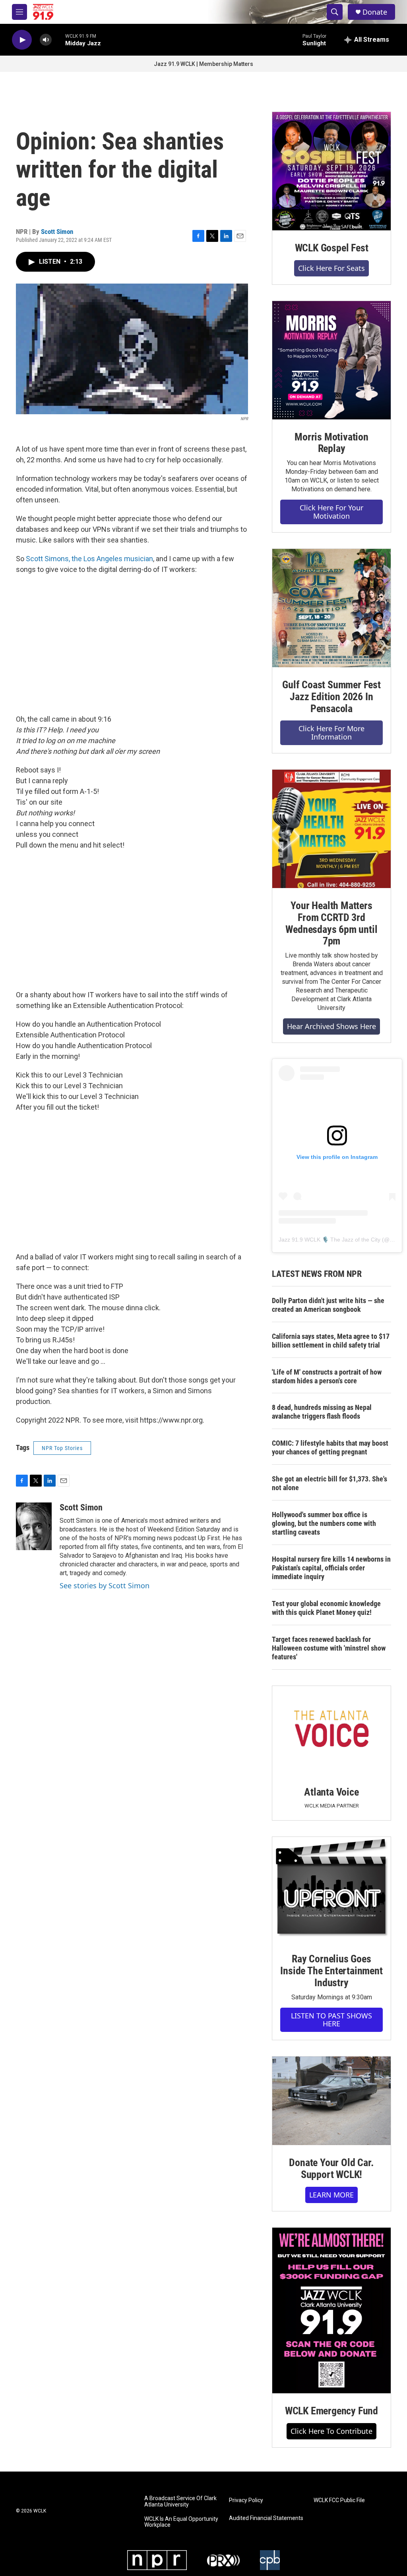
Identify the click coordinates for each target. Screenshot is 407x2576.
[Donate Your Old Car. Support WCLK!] (331, 2101)
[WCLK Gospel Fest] (331, 171)
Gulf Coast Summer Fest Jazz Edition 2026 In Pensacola (331, 697)
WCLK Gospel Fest (332, 248)
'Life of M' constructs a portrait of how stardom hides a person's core (327, 1376)
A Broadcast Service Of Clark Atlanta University (180, 2502)
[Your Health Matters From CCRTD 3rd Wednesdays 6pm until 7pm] (331, 829)
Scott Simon (57, 232)
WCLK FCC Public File (339, 2500)
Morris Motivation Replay (331, 443)
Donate (375, 12)
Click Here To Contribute (331, 2431)
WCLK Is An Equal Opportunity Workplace (181, 2522)
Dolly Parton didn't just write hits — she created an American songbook (328, 1305)
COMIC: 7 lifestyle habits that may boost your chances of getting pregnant (330, 1447)
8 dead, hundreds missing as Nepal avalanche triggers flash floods (322, 1412)
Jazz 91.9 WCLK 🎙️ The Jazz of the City (329, 1240)
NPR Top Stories (62, 1448)
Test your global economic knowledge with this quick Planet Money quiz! (326, 1608)
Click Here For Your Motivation (331, 512)
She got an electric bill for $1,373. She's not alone (329, 1483)
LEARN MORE (331, 2195)
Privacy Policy (246, 2500)
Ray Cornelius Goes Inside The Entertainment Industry (331, 1971)
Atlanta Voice (331, 1792)
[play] (22, 40)
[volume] (46, 40)
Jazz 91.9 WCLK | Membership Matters (203, 64)
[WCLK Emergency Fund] (331, 2310)
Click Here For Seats (331, 268)
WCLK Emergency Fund (331, 2411)
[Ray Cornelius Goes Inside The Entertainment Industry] (331, 1889)
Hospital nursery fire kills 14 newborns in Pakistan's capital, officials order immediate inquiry (331, 1568)
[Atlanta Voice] (331, 1730)
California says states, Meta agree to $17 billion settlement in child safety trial (331, 1341)
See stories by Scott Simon (105, 1585)
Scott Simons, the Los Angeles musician (89, 559)
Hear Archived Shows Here (331, 1026)
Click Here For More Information (331, 733)
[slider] (58, 40)
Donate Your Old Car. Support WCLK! (331, 2169)
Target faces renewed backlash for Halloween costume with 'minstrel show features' (329, 1648)
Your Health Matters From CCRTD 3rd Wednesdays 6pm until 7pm (331, 923)
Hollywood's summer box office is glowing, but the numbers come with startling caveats (324, 1523)
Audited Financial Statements (266, 2518)
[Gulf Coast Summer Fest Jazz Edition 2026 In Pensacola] (331, 608)
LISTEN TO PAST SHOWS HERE (331, 2020)
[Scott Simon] (34, 1526)
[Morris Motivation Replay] (331, 360)
